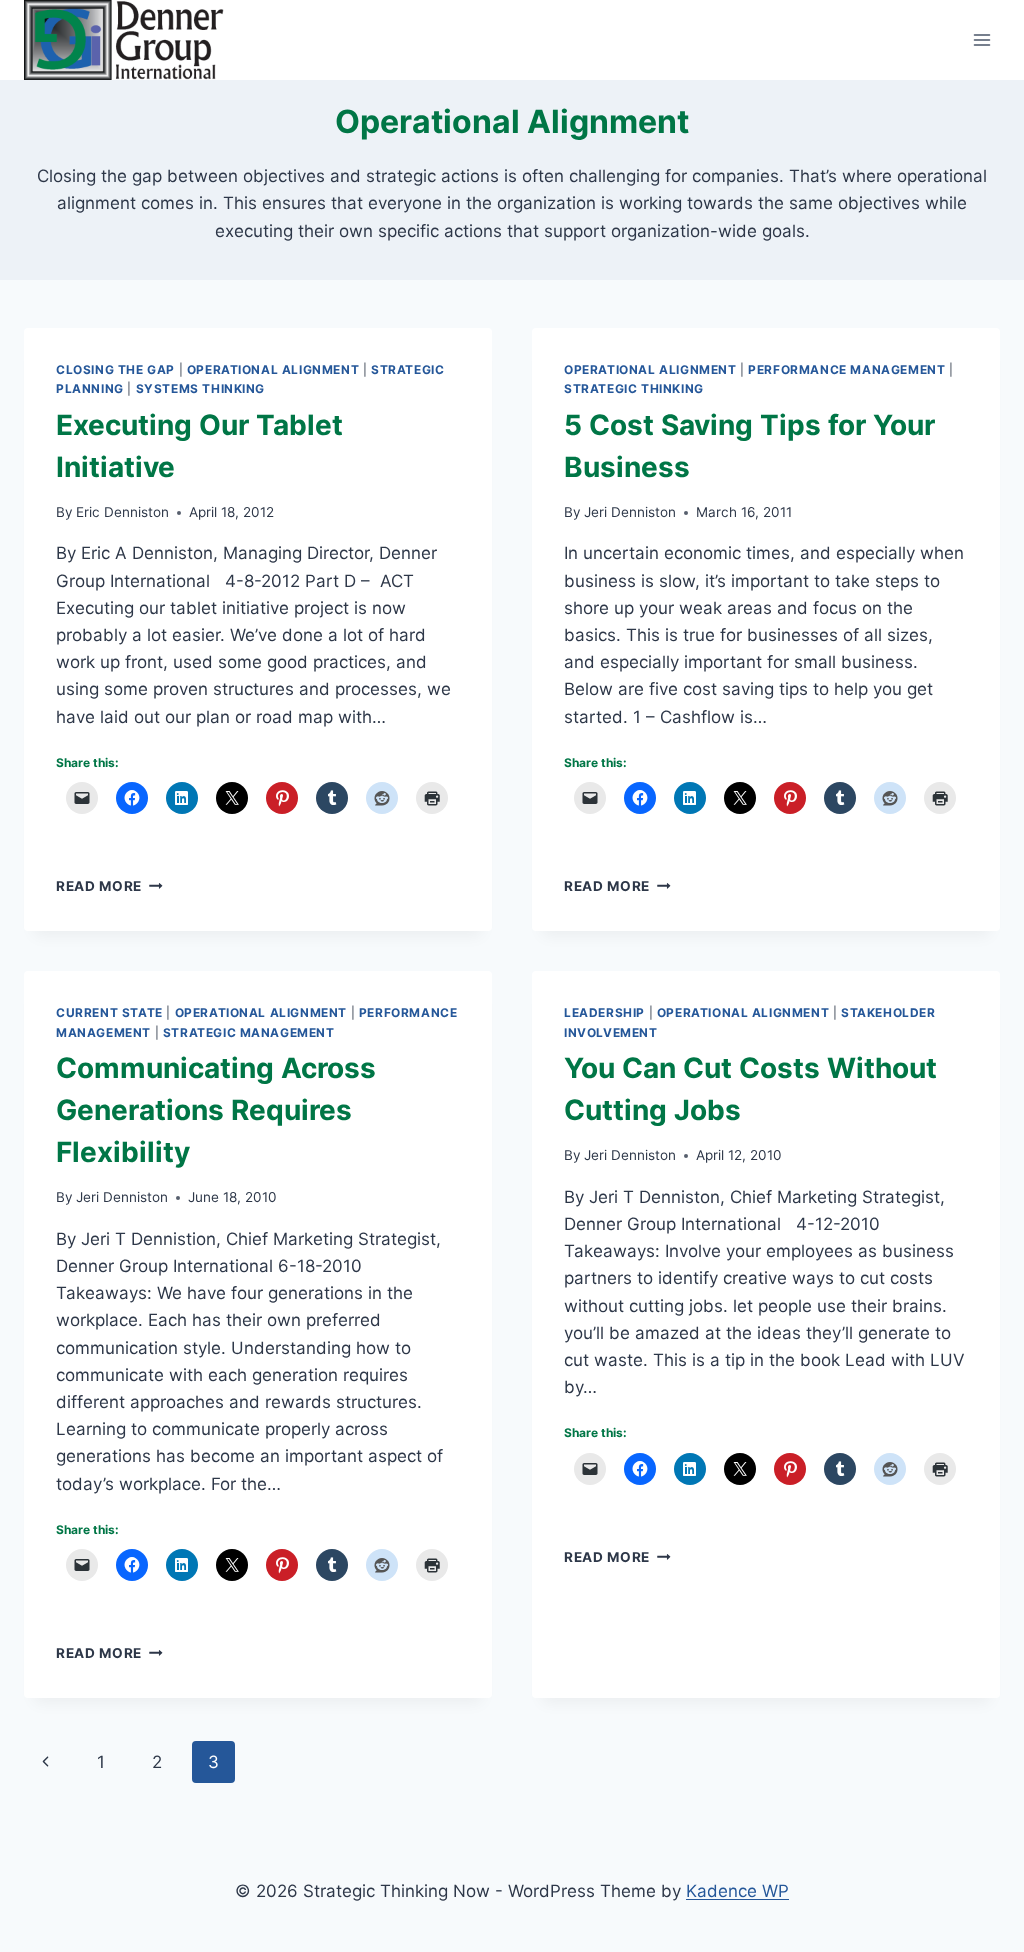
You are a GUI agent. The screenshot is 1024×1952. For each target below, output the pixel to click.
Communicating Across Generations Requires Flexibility (216, 1110)
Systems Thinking (201, 388)
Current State (109, 1012)
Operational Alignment (273, 369)
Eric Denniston (122, 512)
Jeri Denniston (630, 512)
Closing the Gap (115, 369)
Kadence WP (737, 1891)
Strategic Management (249, 1032)
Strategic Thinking (634, 388)
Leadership (604, 1012)
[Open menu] (981, 39)
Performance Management (846, 369)
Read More (109, 886)
